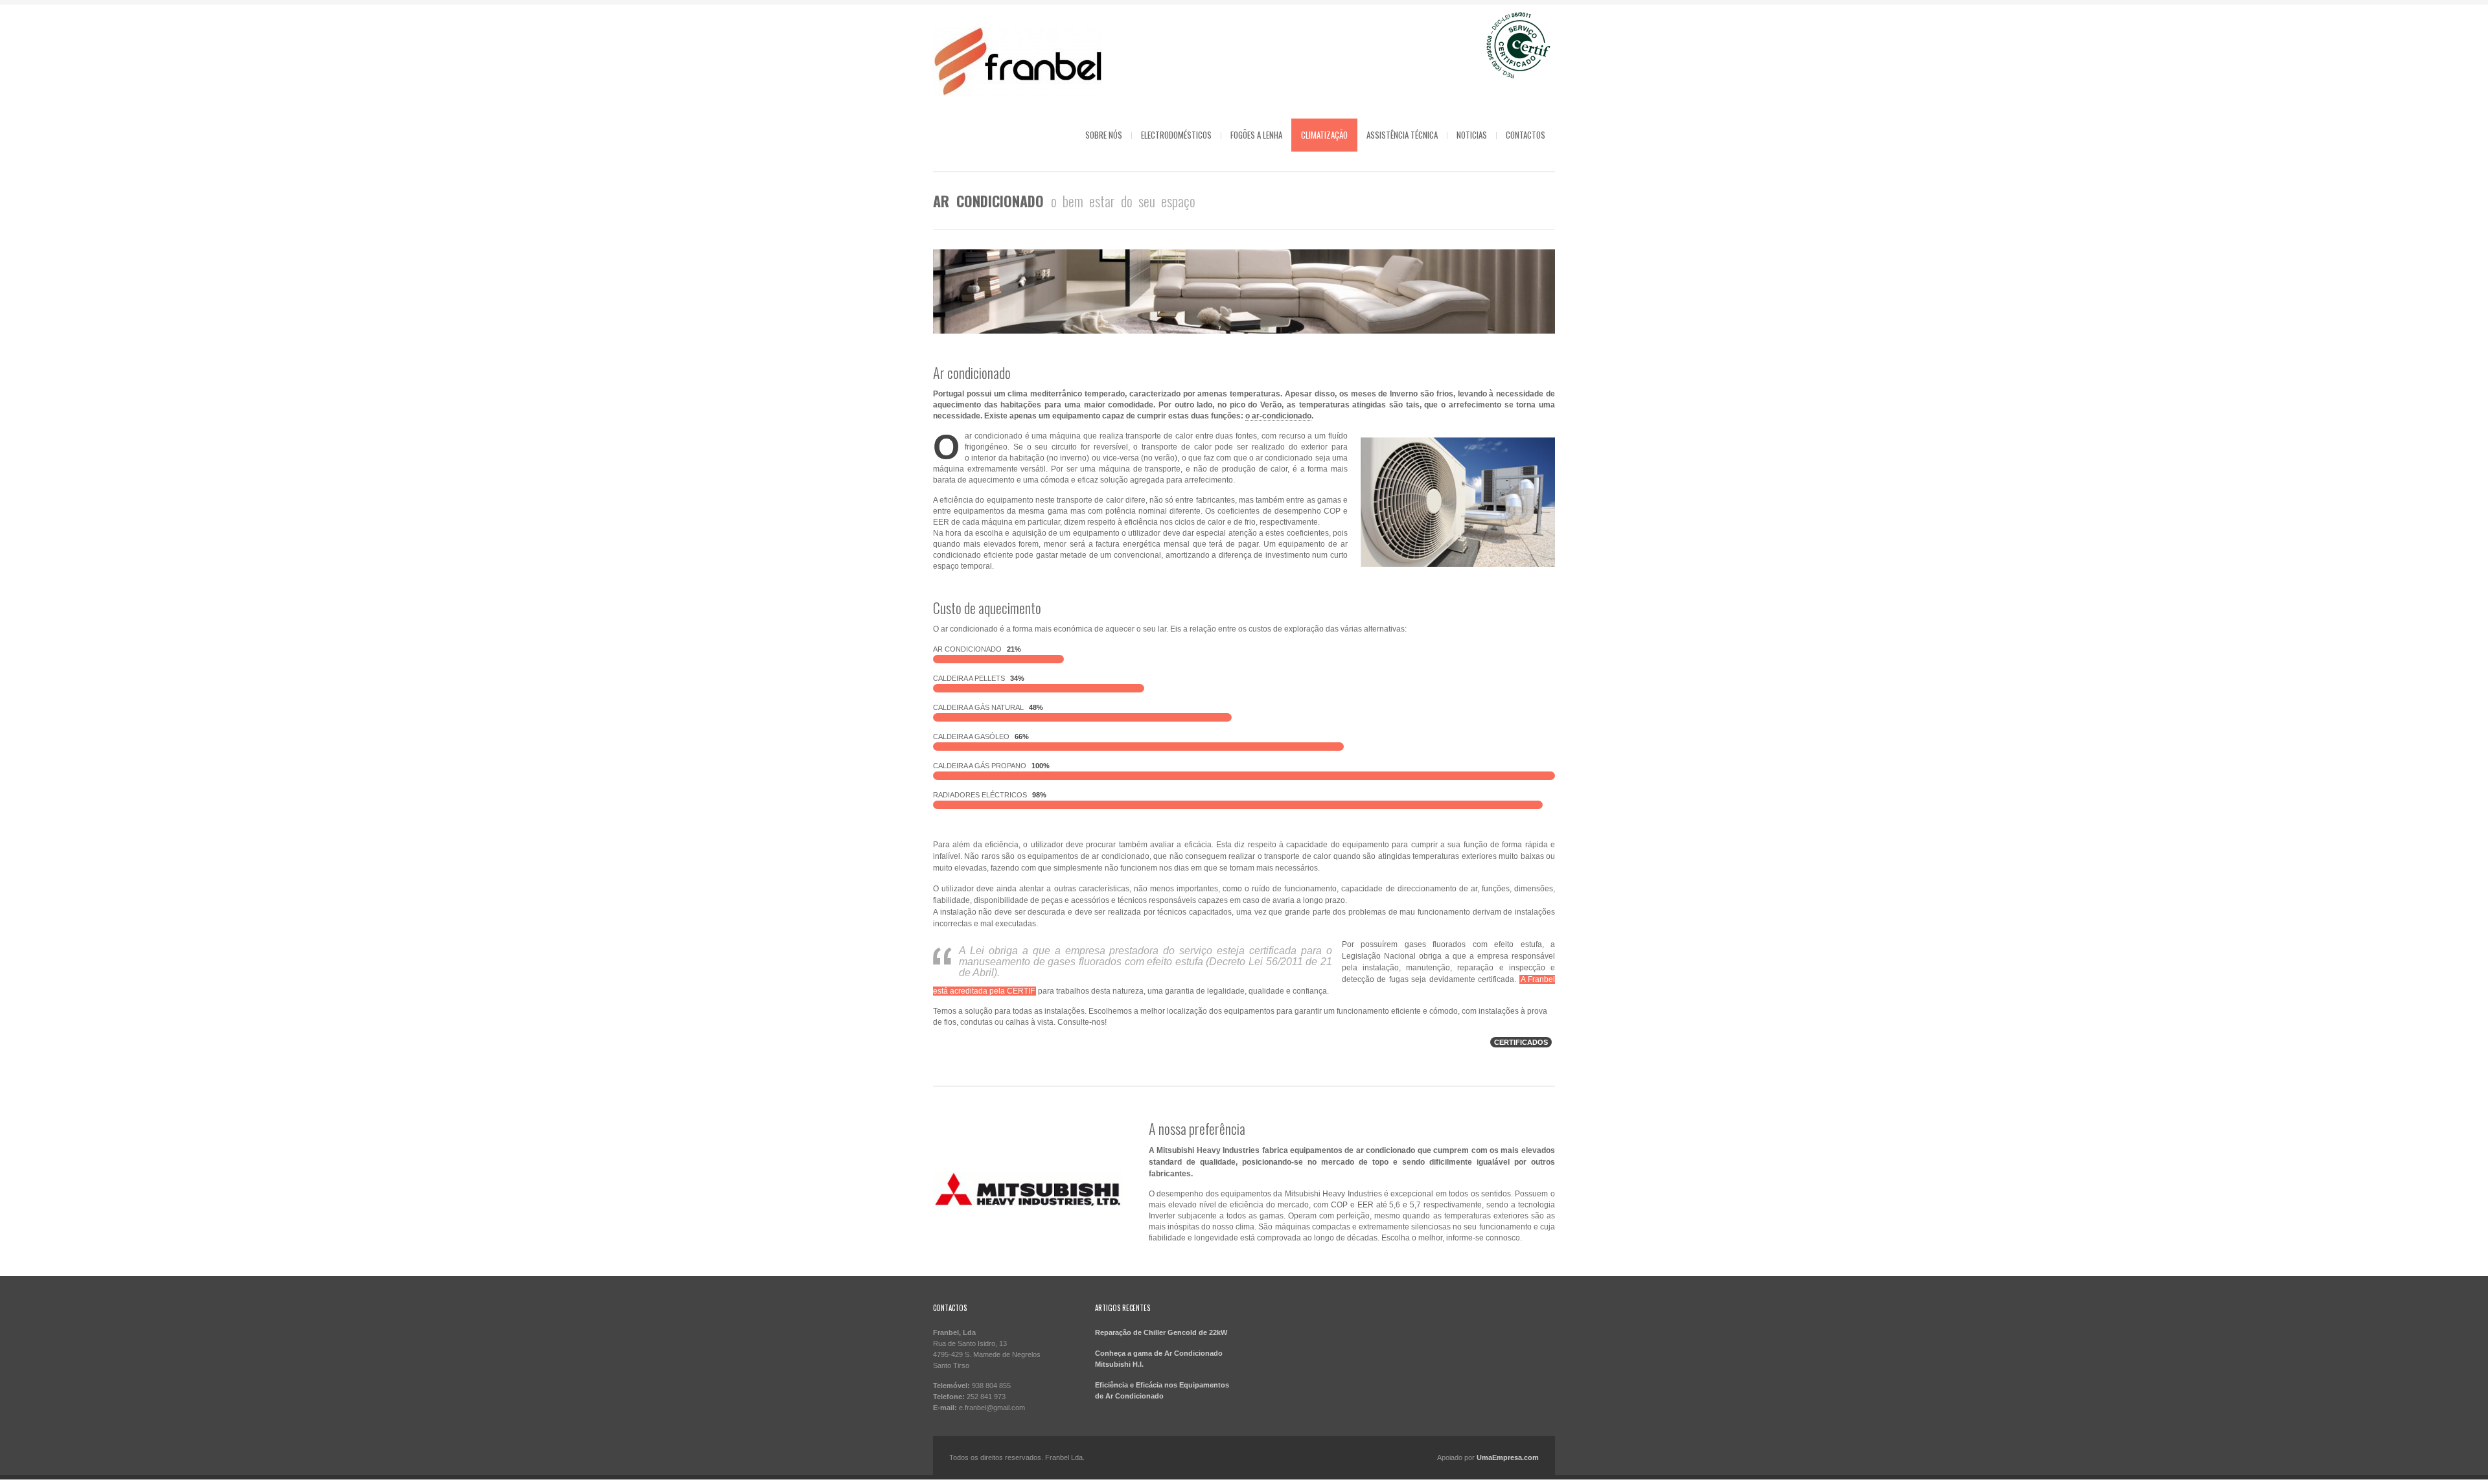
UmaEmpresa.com (1508, 1457)
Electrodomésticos (1176, 135)
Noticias (1472, 135)
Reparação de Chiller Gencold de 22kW (1161, 1332)
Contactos (1526, 135)
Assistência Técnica (1402, 135)
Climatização (1324, 135)
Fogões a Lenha (1256, 135)
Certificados (1521, 1042)
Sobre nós (1104, 135)
